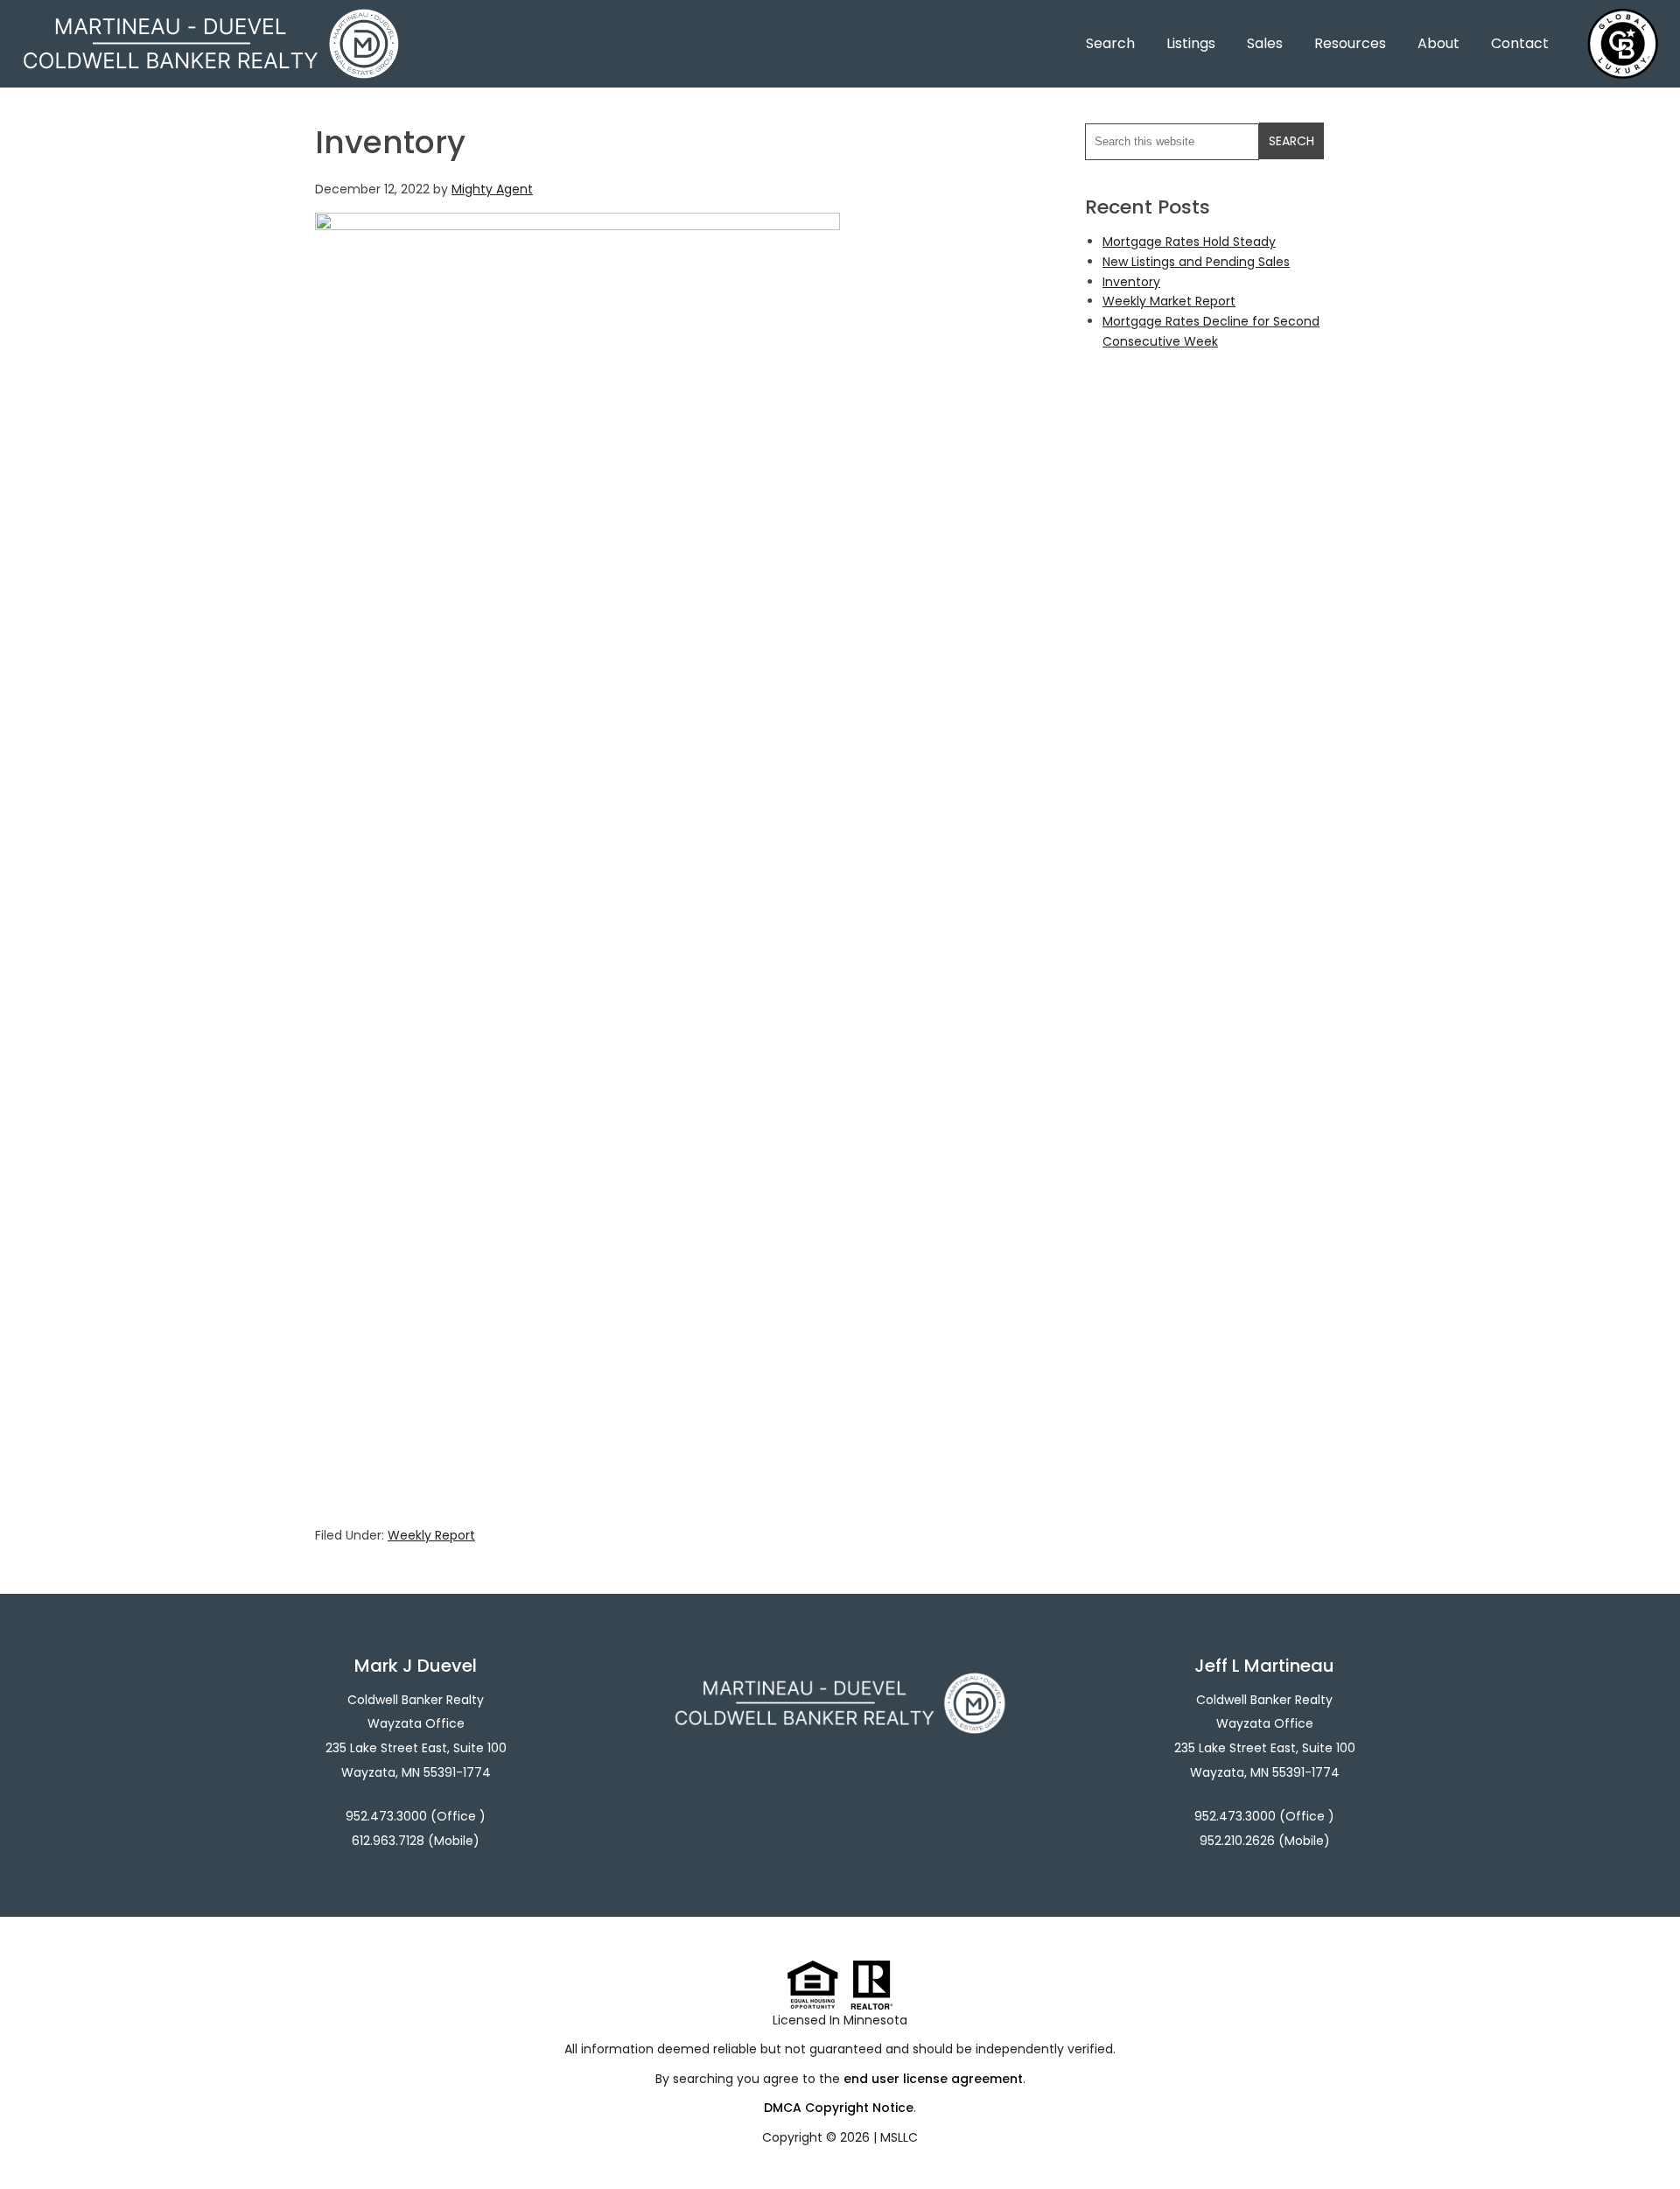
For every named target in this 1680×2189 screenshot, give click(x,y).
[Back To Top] (1648, 2140)
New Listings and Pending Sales (1196, 262)
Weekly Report (431, 1535)
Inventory (1131, 282)
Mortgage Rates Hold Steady (1189, 242)
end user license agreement (933, 2079)
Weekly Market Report (1169, 301)
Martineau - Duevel (211, 20)
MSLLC (899, 2137)
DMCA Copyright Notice (839, 2108)
